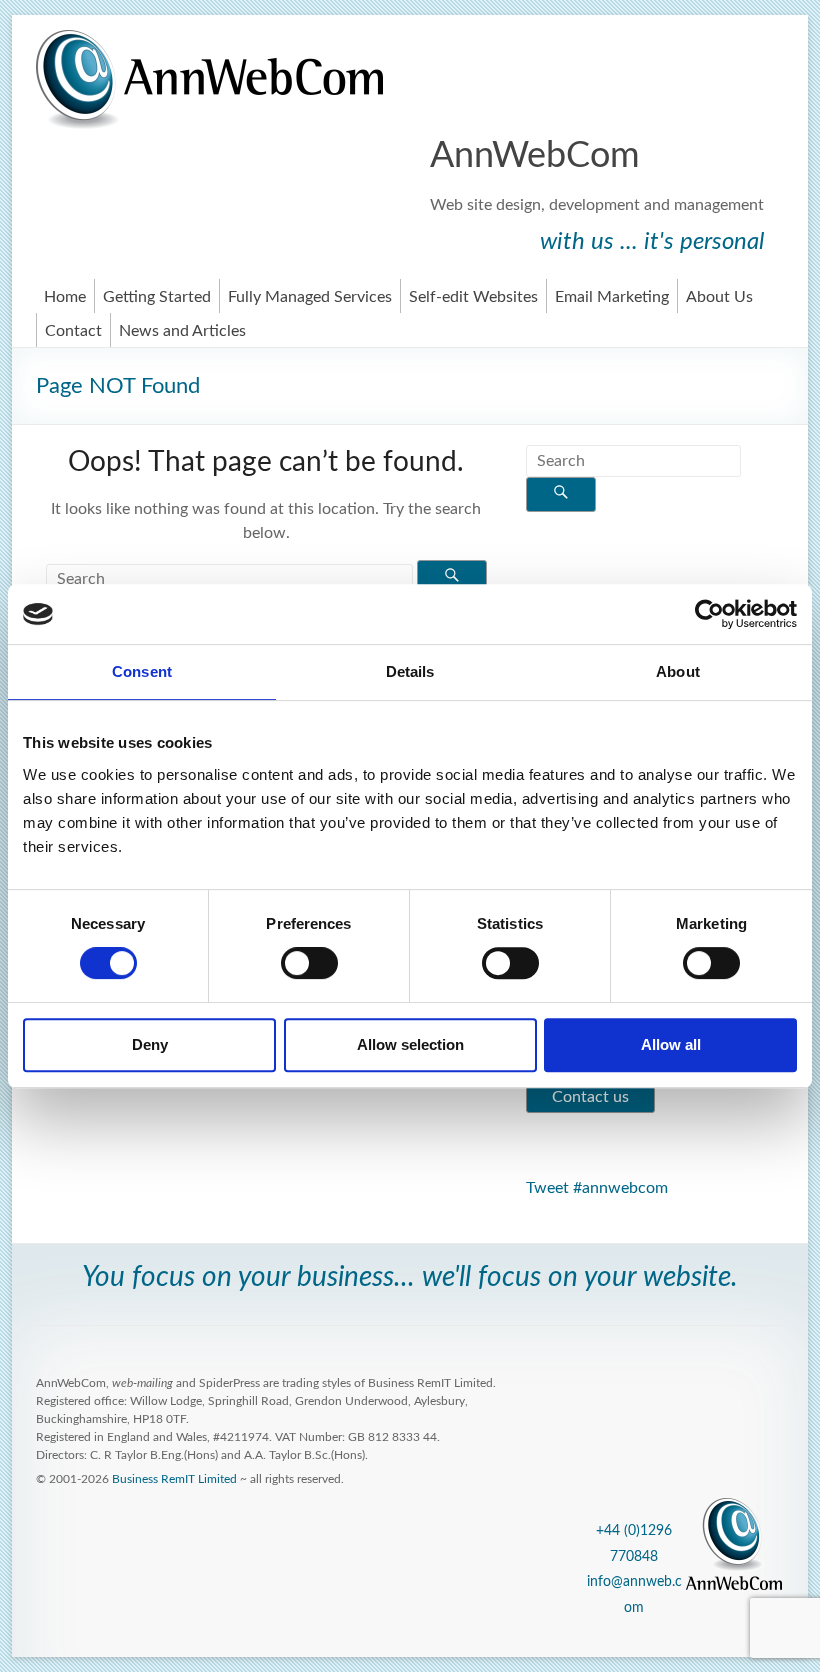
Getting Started (157, 297)
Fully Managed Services (310, 297)
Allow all (671, 1044)
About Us (719, 297)
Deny (150, 1044)
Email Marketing (612, 297)
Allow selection (410, 1044)
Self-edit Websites (473, 297)
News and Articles (182, 331)
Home (65, 297)
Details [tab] (410, 671)
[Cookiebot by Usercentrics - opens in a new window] (709, 614)
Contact (73, 331)
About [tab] (678, 671)
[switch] (309, 963)
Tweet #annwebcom (597, 1188)
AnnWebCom (535, 156)
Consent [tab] (142, 671)
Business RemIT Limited (174, 1479)
